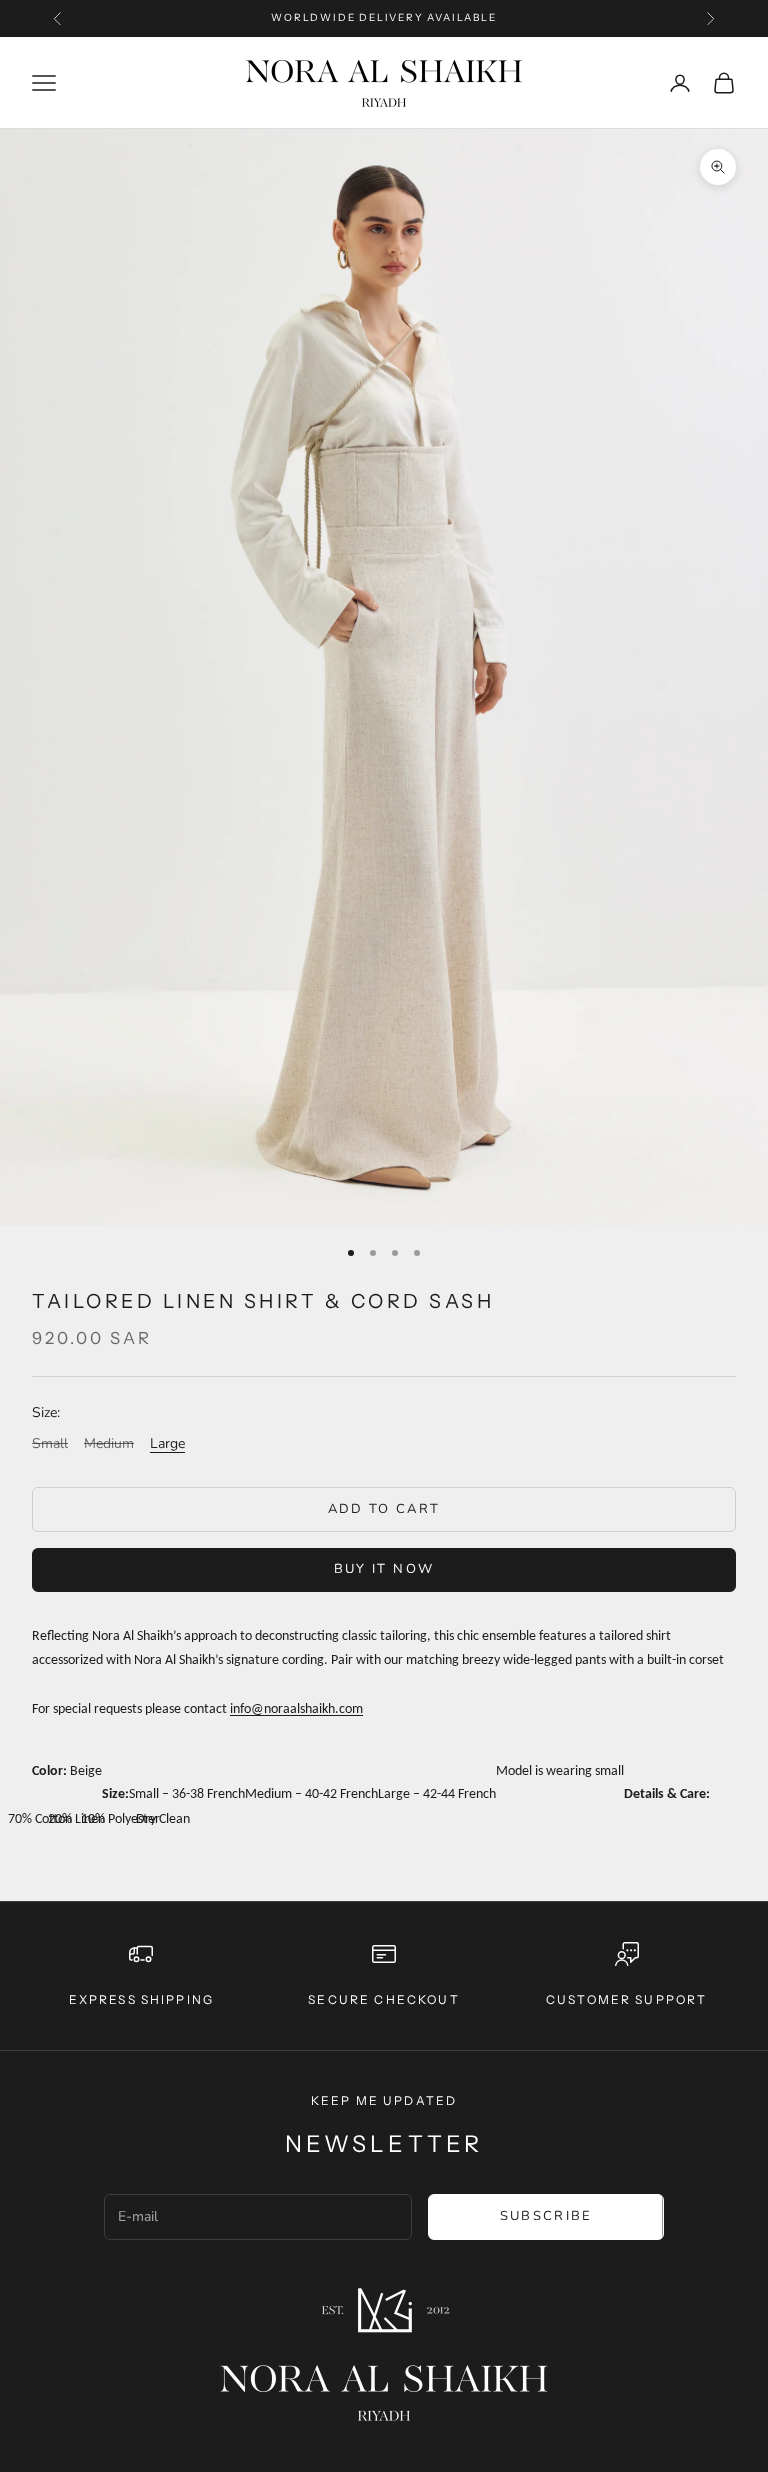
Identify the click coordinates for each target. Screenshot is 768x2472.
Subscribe (546, 2216)
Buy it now (384, 1569)
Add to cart (384, 1509)
